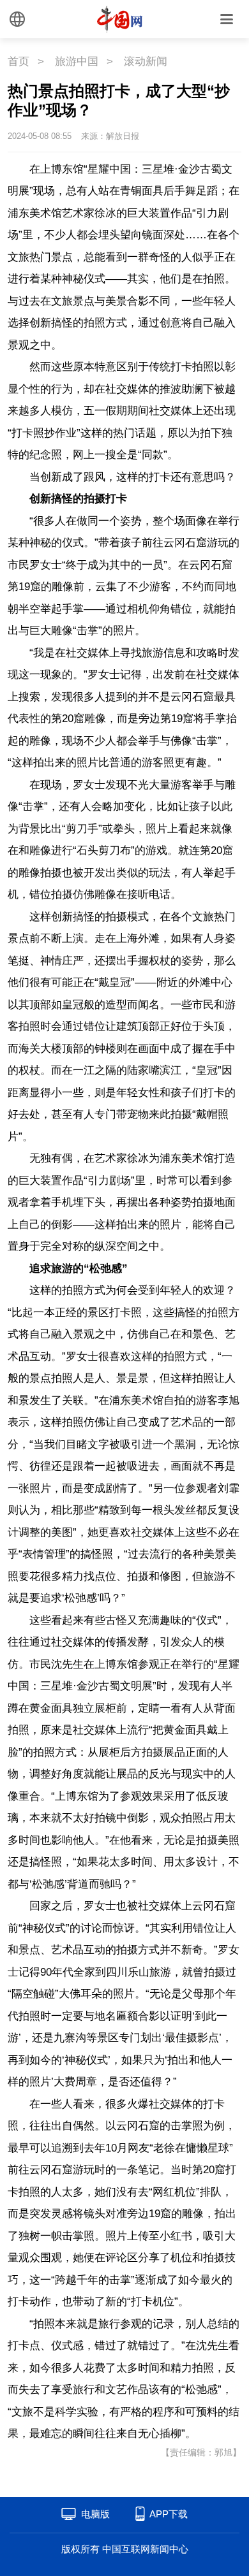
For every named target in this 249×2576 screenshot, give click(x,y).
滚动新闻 (146, 62)
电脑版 (95, 2514)
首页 (19, 62)
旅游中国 (77, 62)
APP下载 (169, 2514)
